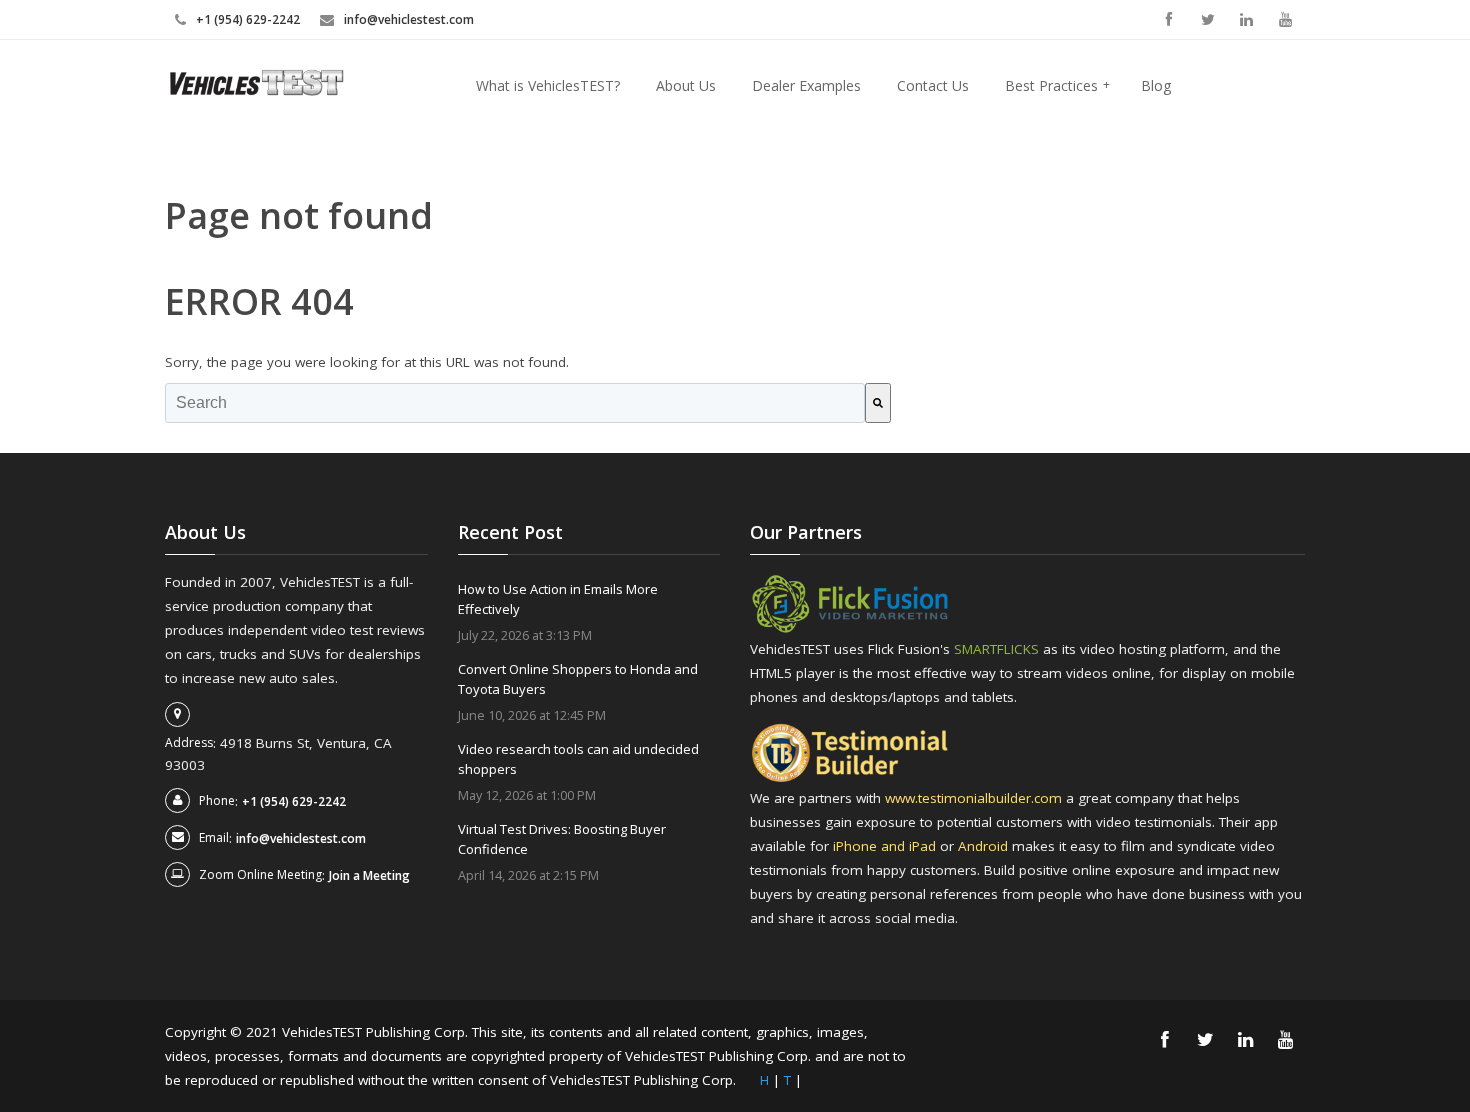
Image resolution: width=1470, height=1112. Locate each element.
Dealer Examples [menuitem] (806, 85)
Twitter (1207, 19)
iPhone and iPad (886, 846)
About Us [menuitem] (686, 85)
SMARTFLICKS (996, 649)
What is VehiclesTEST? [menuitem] (548, 85)
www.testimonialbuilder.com (975, 798)
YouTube (1285, 19)
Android (985, 846)
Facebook (1168, 19)
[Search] (878, 403)
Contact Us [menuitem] (933, 85)
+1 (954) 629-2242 (248, 19)
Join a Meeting (369, 875)
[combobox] (515, 403)
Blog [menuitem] (1156, 85)
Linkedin (1246, 19)
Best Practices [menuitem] (1057, 85)
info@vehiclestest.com (409, 19)
